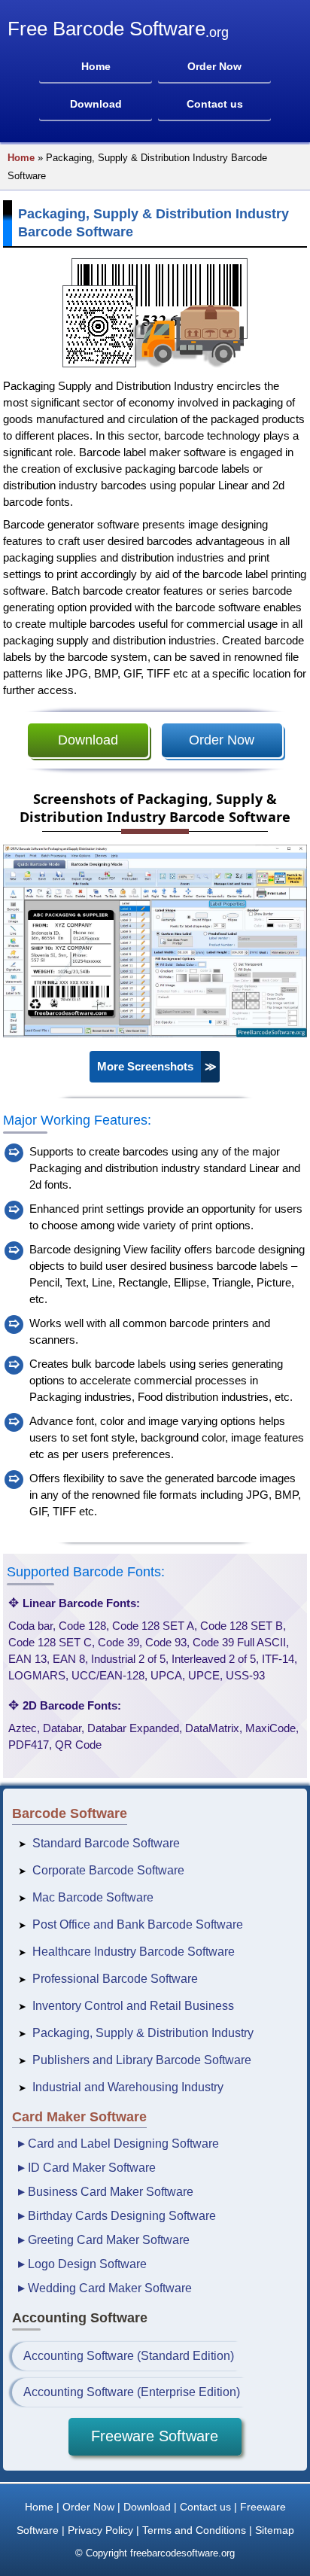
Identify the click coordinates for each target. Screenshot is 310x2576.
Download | (150, 2507)
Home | (42, 2507)
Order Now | (91, 2507)
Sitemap (275, 2530)
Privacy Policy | (103, 2530)
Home (21, 158)
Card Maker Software (79, 2117)
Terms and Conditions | (197, 2530)
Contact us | (208, 2507)
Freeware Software (155, 2436)
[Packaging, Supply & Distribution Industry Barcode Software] (155, 1034)
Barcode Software (70, 1813)
